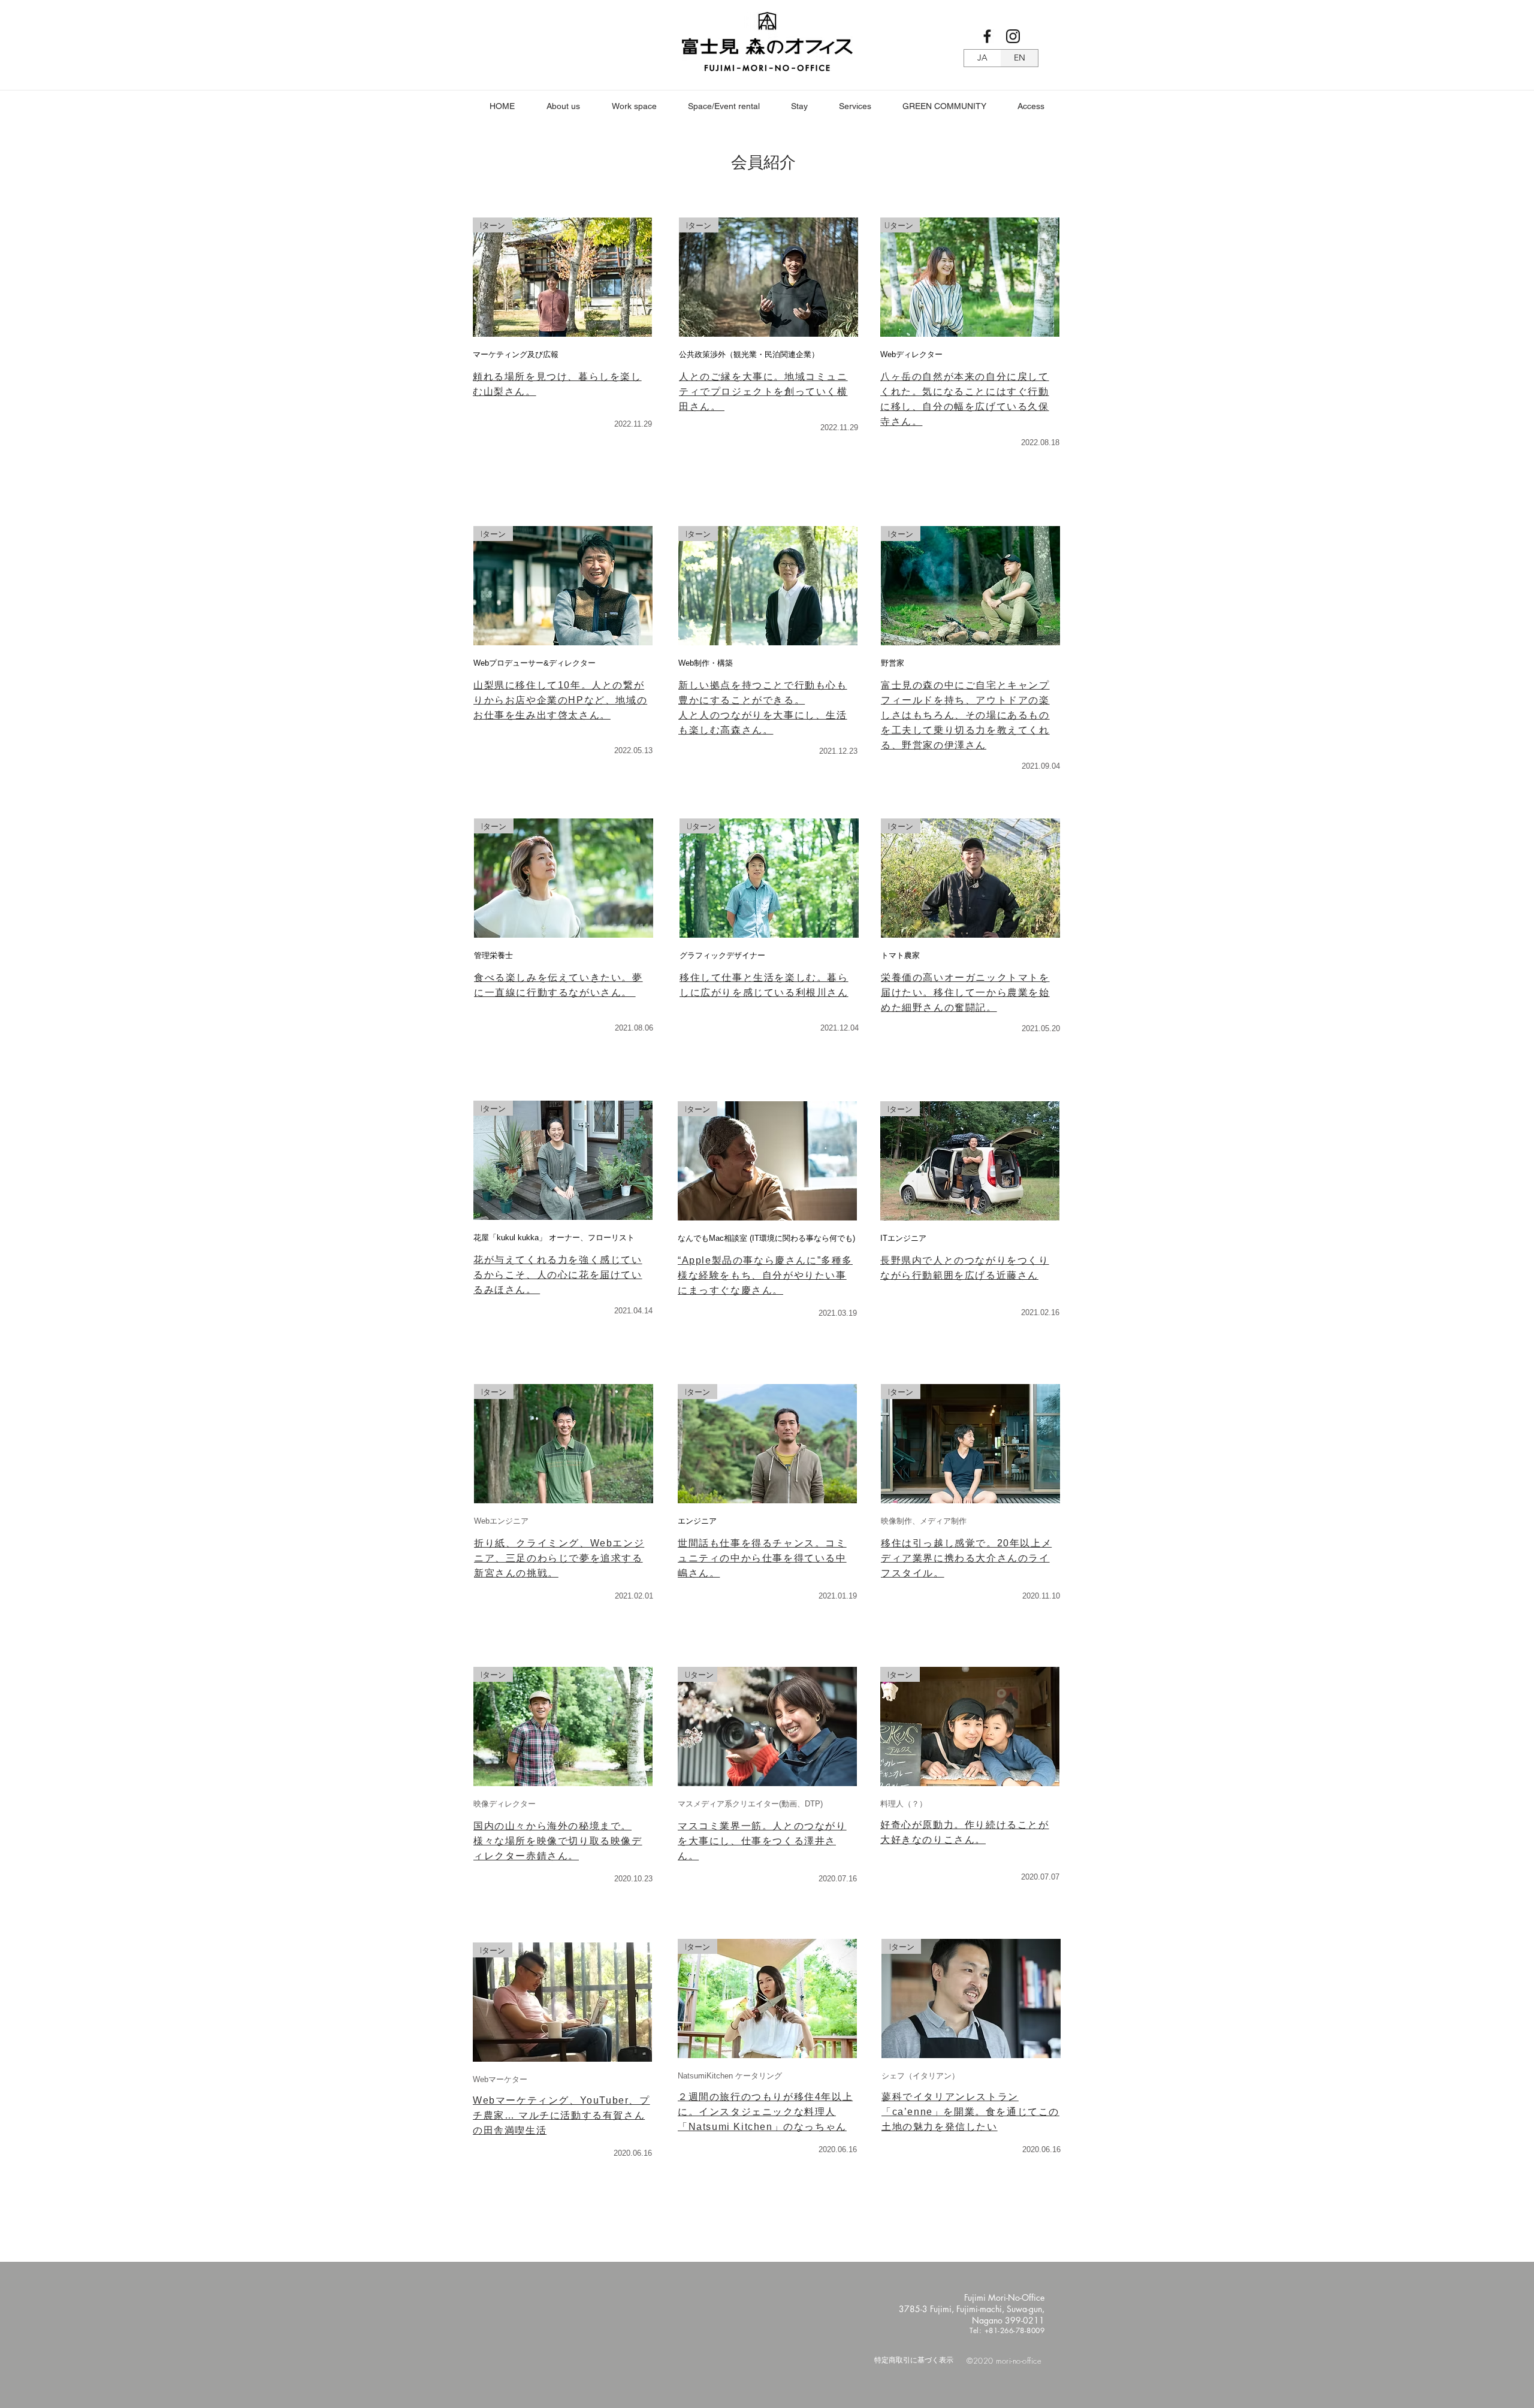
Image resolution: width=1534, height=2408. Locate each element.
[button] (634, 106)
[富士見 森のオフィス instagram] (1013, 36)
